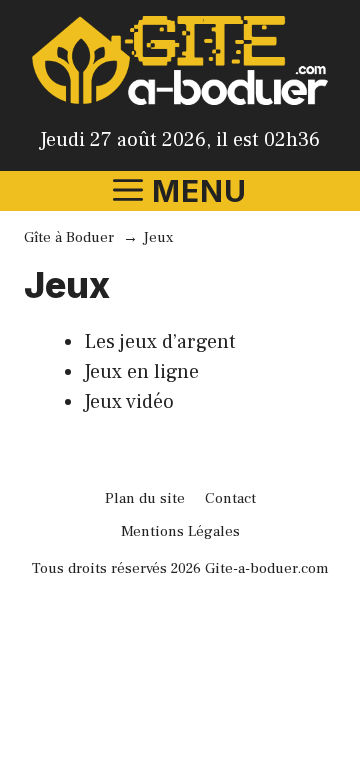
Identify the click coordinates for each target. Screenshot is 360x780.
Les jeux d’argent (160, 342)
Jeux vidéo (129, 402)
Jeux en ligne (141, 372)
